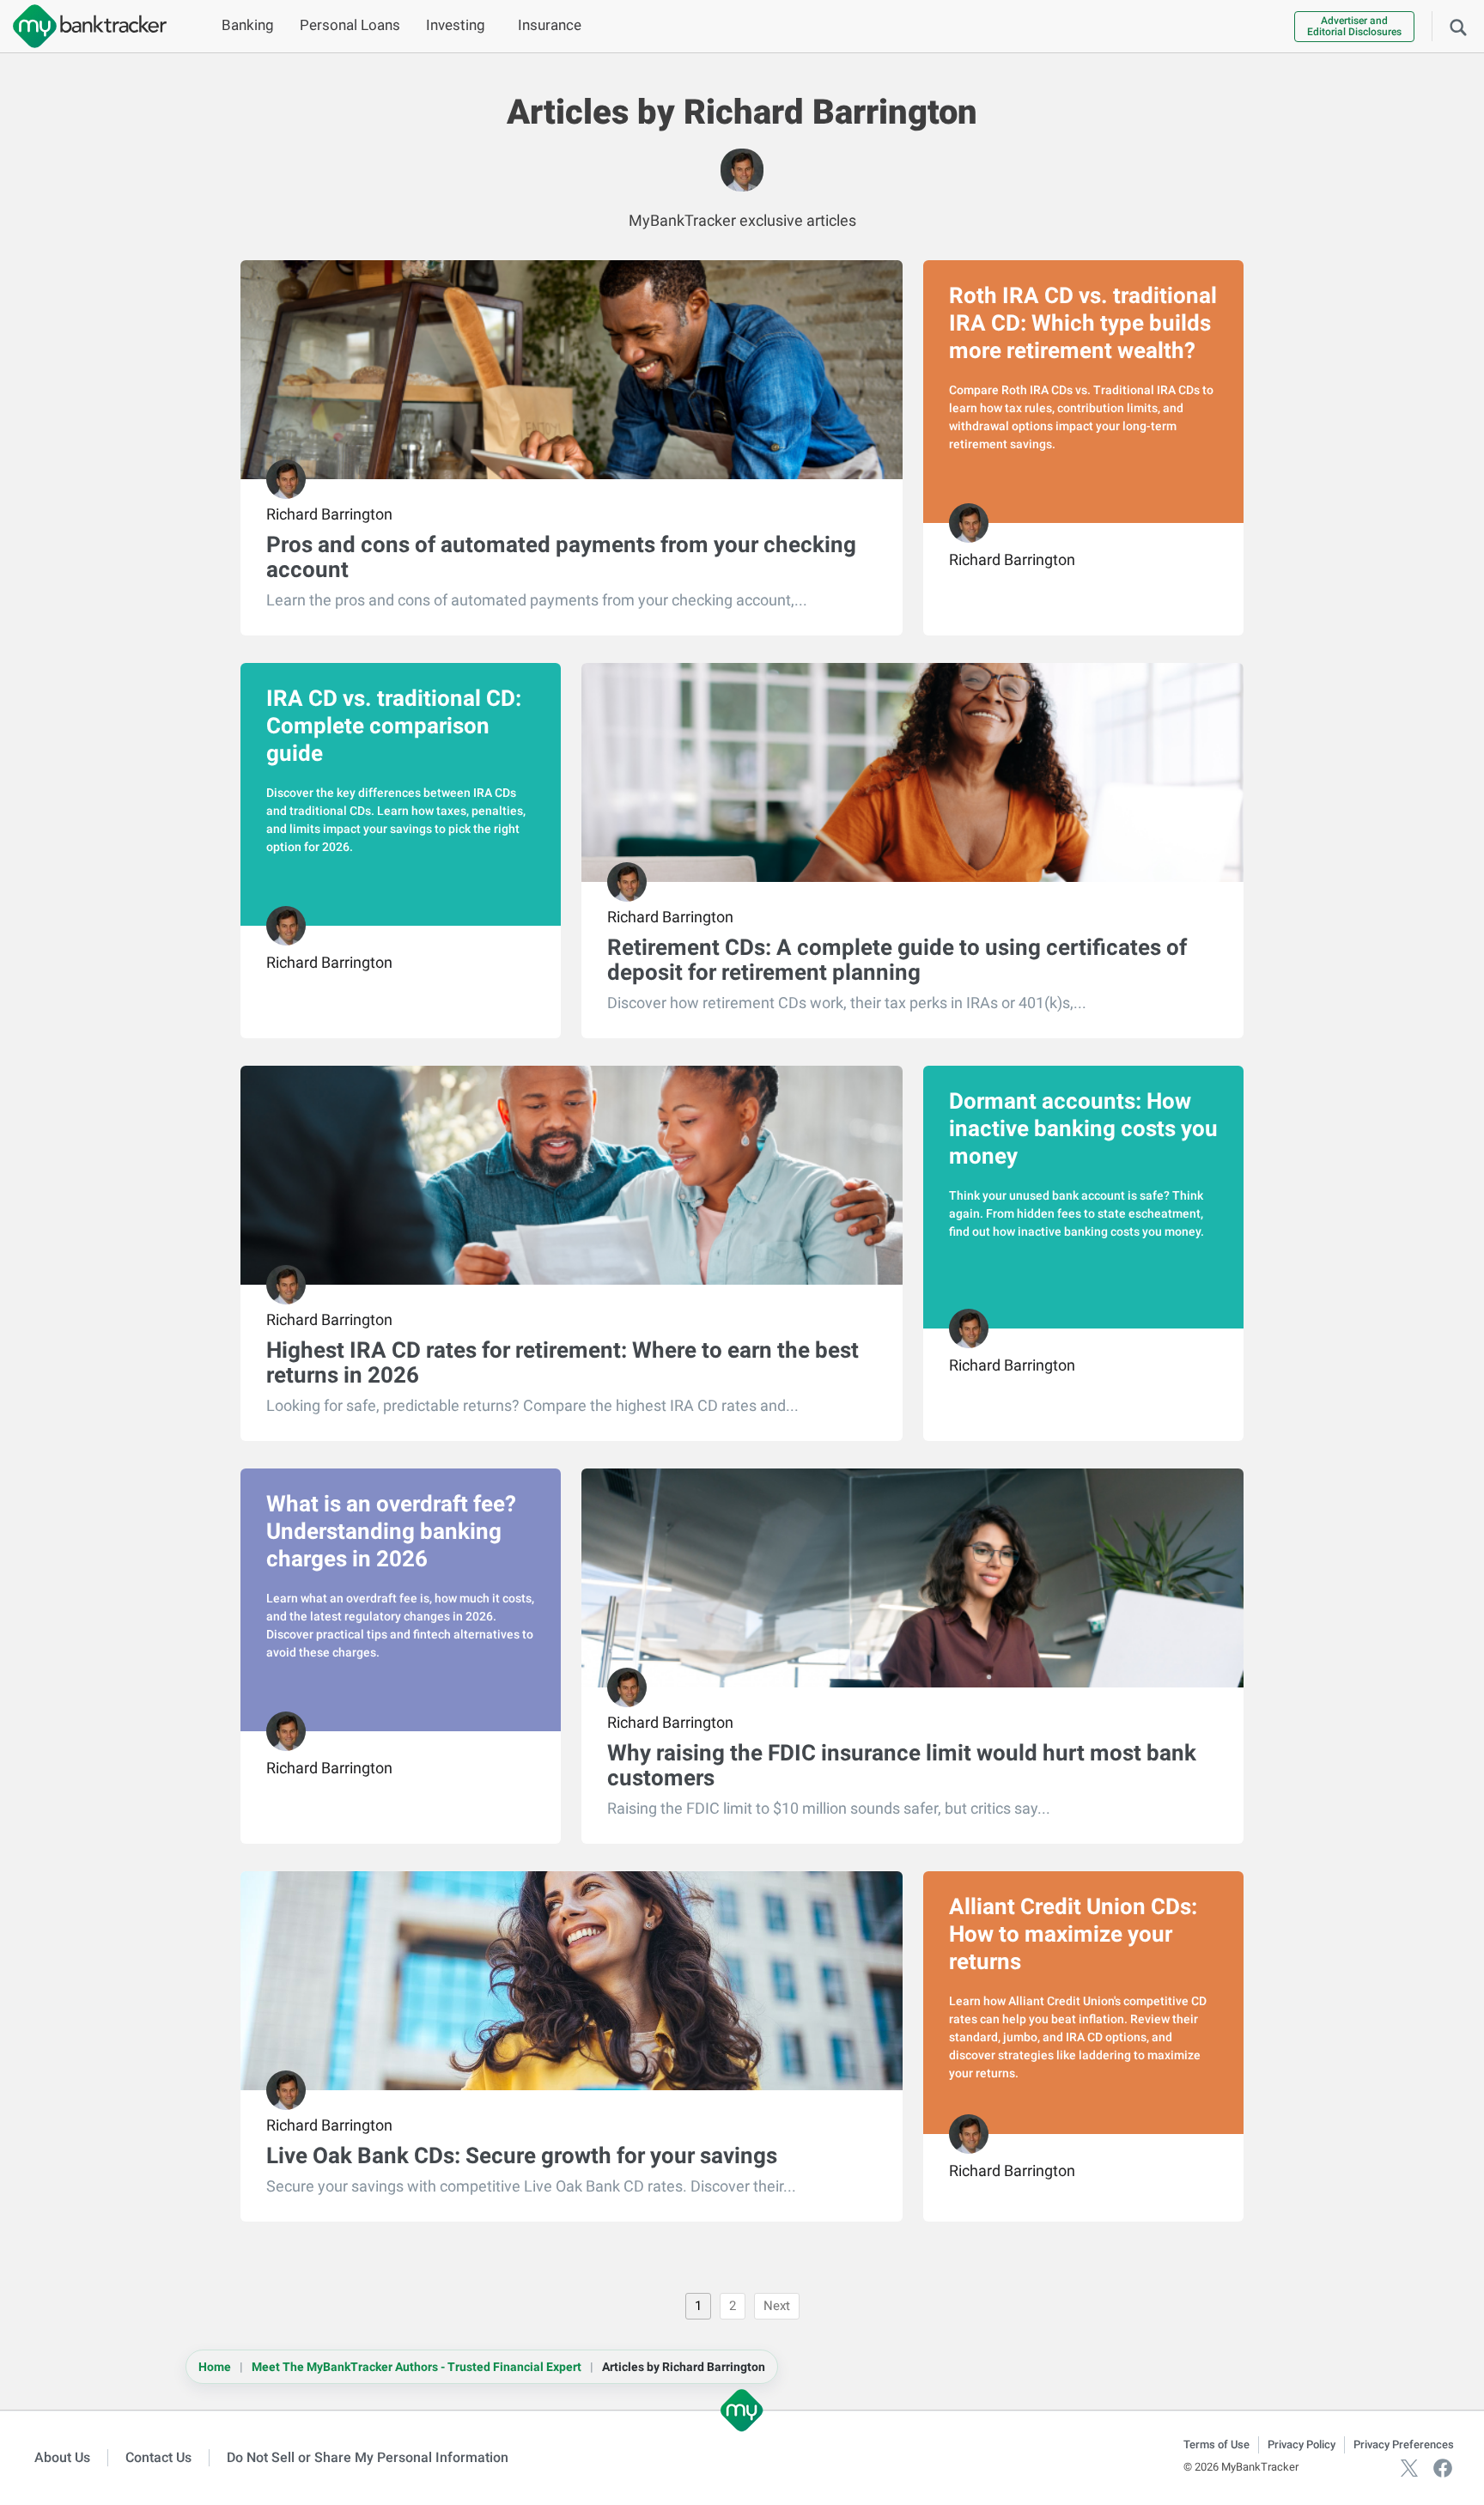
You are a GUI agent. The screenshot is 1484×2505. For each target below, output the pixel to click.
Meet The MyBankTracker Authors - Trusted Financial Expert (417, 2367)
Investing (456, 25)
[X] (1409, 2467)
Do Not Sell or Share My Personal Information (368, 2457)
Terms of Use (1216, 2444)
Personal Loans (350, 25)
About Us (62, 2457)
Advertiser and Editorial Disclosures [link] (1354, 26)
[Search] (1458, 26)
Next (777, 2306)
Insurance (550, 25)
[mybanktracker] (83, 26)
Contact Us (158, 2457)
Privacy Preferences (1404, 2444)
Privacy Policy (1302, 2444)
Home (215, 2367)
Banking (248, 25)
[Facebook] (1443, 2467)
